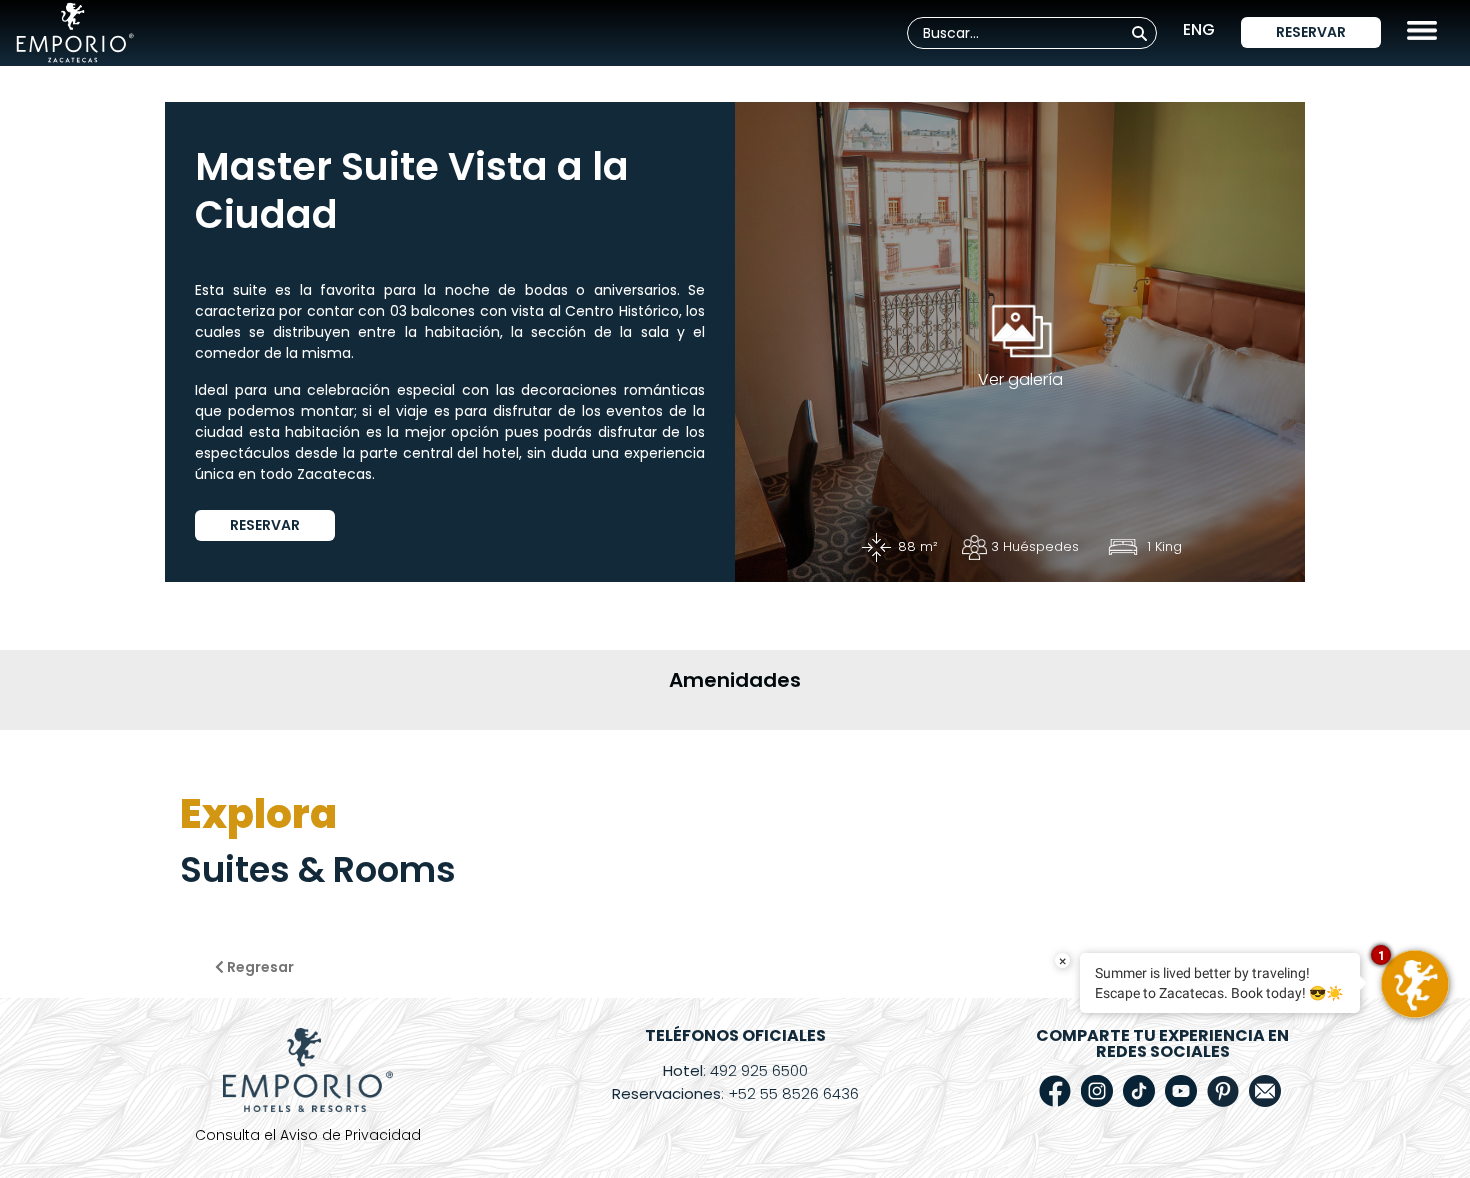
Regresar (259, 967)
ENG (1199, 29)
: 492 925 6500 (735, 1070)
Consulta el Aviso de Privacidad (308, 1135)
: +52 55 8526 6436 (735, 1093)
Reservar (1311, 32)
